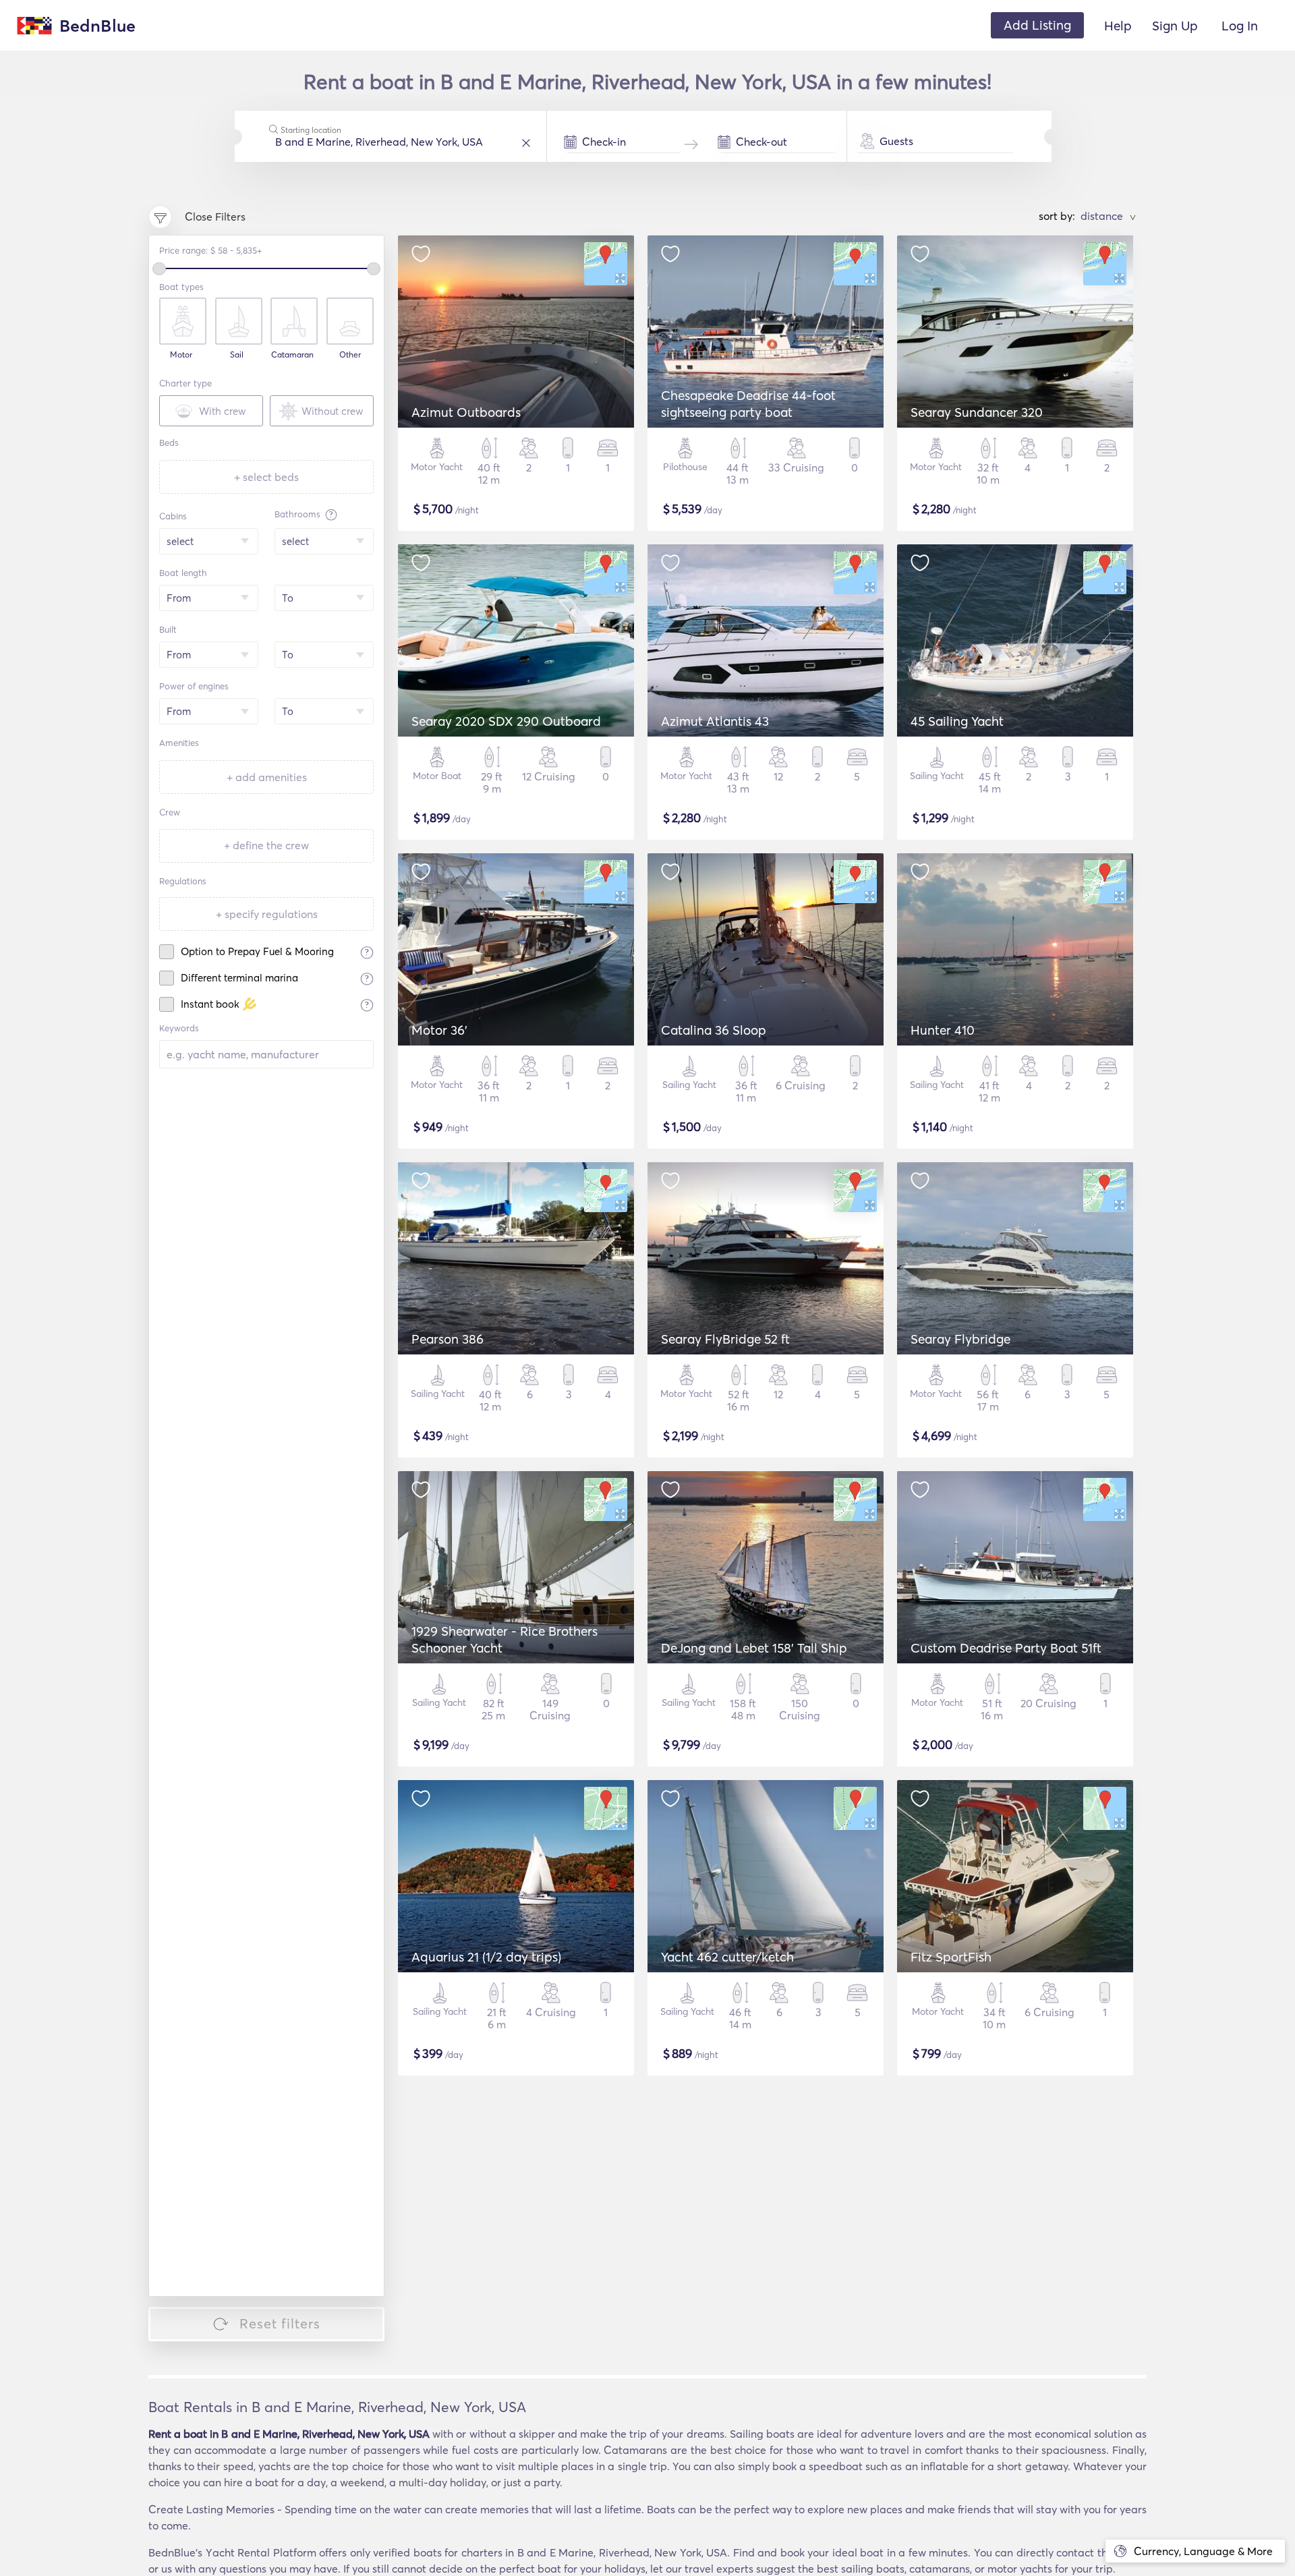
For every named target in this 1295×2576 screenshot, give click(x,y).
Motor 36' (439, 1030)
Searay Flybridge (960, 1339)
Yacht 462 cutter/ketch (727, 1957)
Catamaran (292, 355)
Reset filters (280, 2323)
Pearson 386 (448, 1339)
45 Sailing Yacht (957, 721)
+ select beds (266, 477)
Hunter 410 (943, 1030)
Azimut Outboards (466, 412)
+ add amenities (267, 777)
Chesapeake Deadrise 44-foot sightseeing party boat (748, 404)
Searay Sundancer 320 (977, 412)
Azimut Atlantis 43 (715, 721)
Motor (181, 355)
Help (1118, 26)
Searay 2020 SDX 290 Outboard (506, 721)
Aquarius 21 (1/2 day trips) (486, 1957)
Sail (237, 355)
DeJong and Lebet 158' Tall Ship (754, 1648)
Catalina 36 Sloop (714, 1030)
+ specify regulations (267, 914)
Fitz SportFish (951, 1957)
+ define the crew (266, 845)
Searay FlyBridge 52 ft (725, 1339)
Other (350, 355)
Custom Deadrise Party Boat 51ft (1006, 1648)
